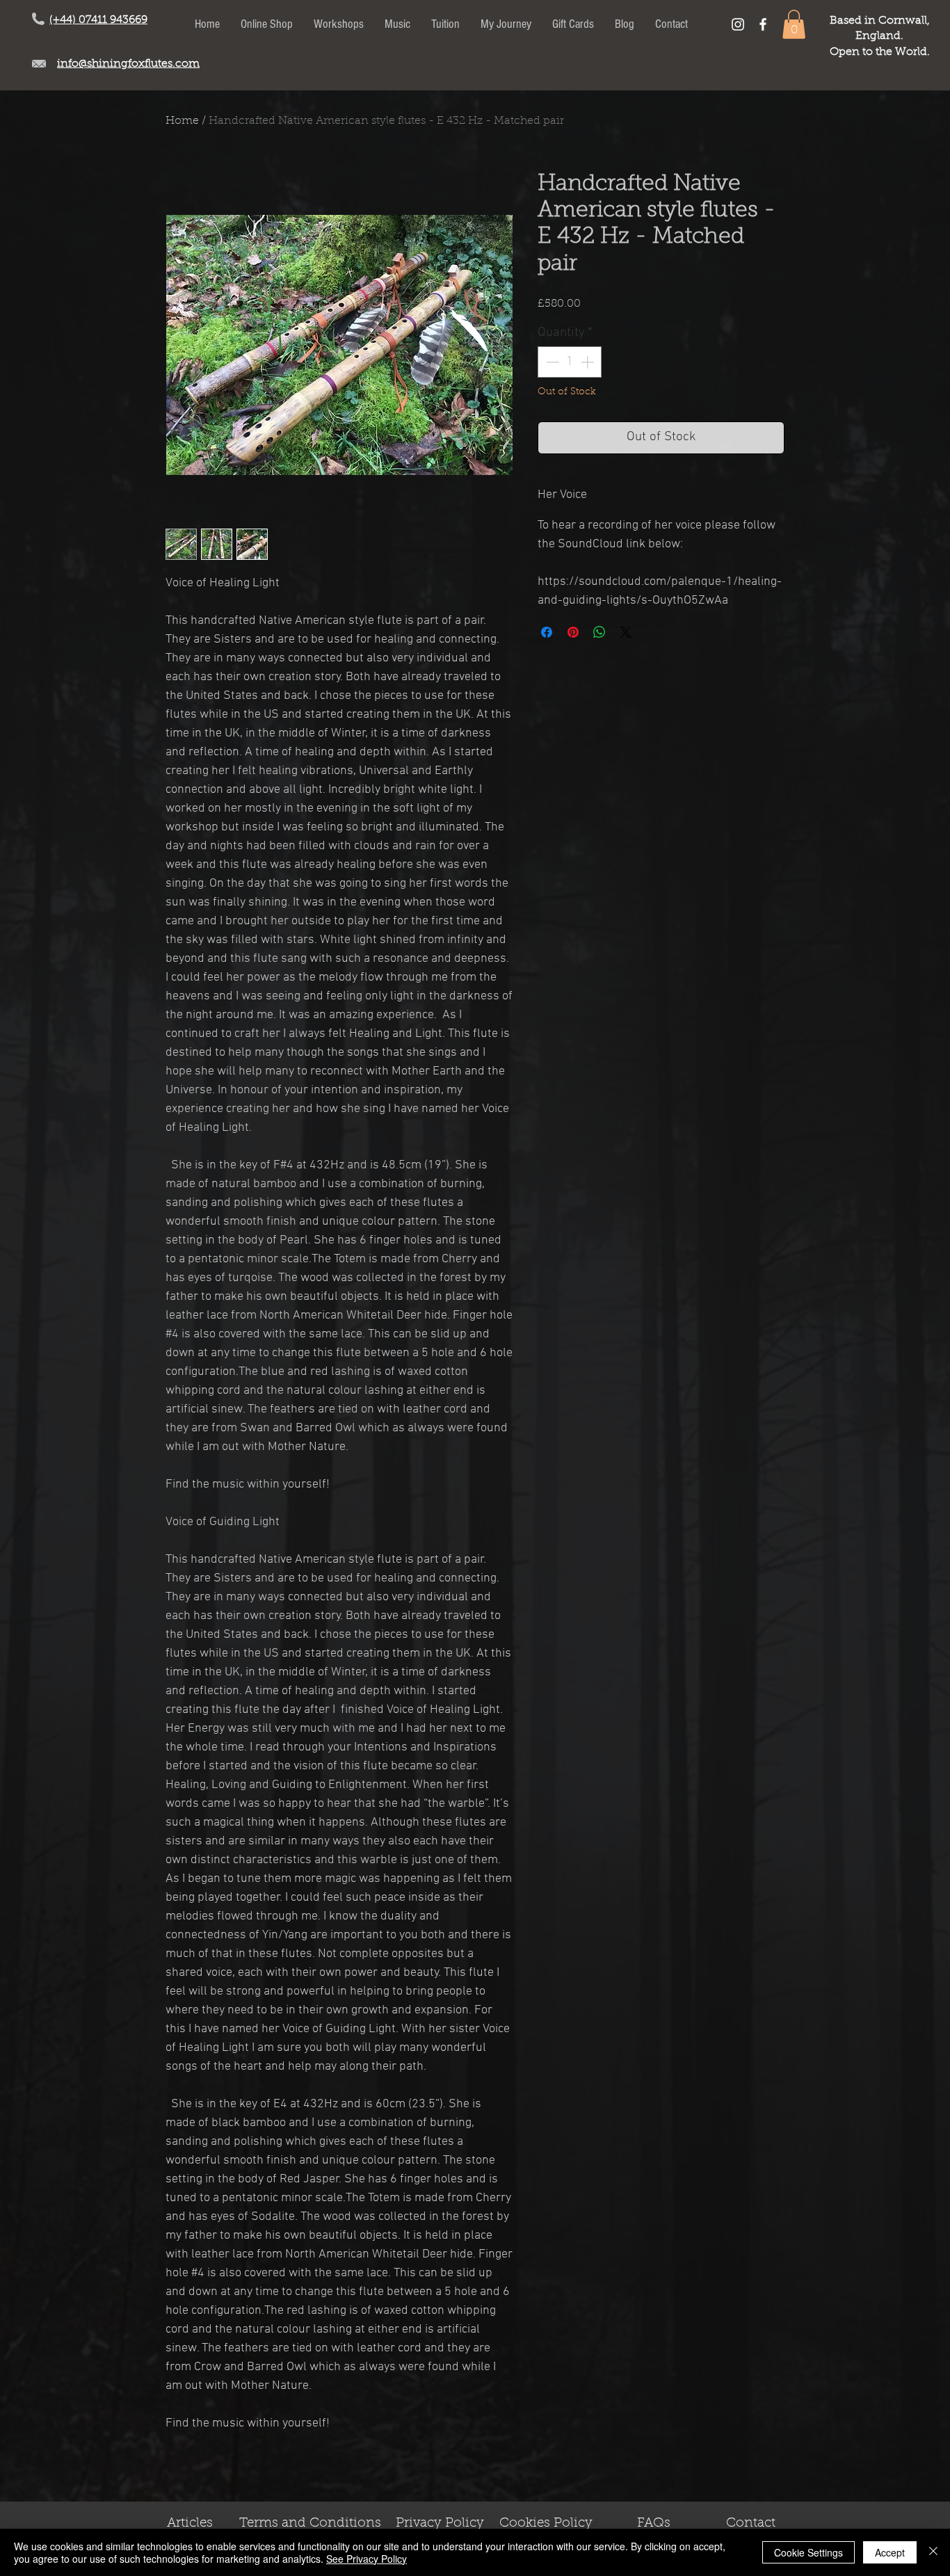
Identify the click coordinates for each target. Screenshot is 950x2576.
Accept (890, 2552)
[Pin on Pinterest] (573, 632)
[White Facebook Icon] (763, 24)
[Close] (933, 2552)
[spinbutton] (570, 362)
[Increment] (589, 362)
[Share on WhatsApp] (599, 632)
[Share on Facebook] (547, 632)
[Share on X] (626, 632)
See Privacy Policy (367, 2559)
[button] (794, 24)
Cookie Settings (808, 2552)
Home (182, 121)
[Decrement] (551, 362)
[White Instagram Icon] (738, 24)
